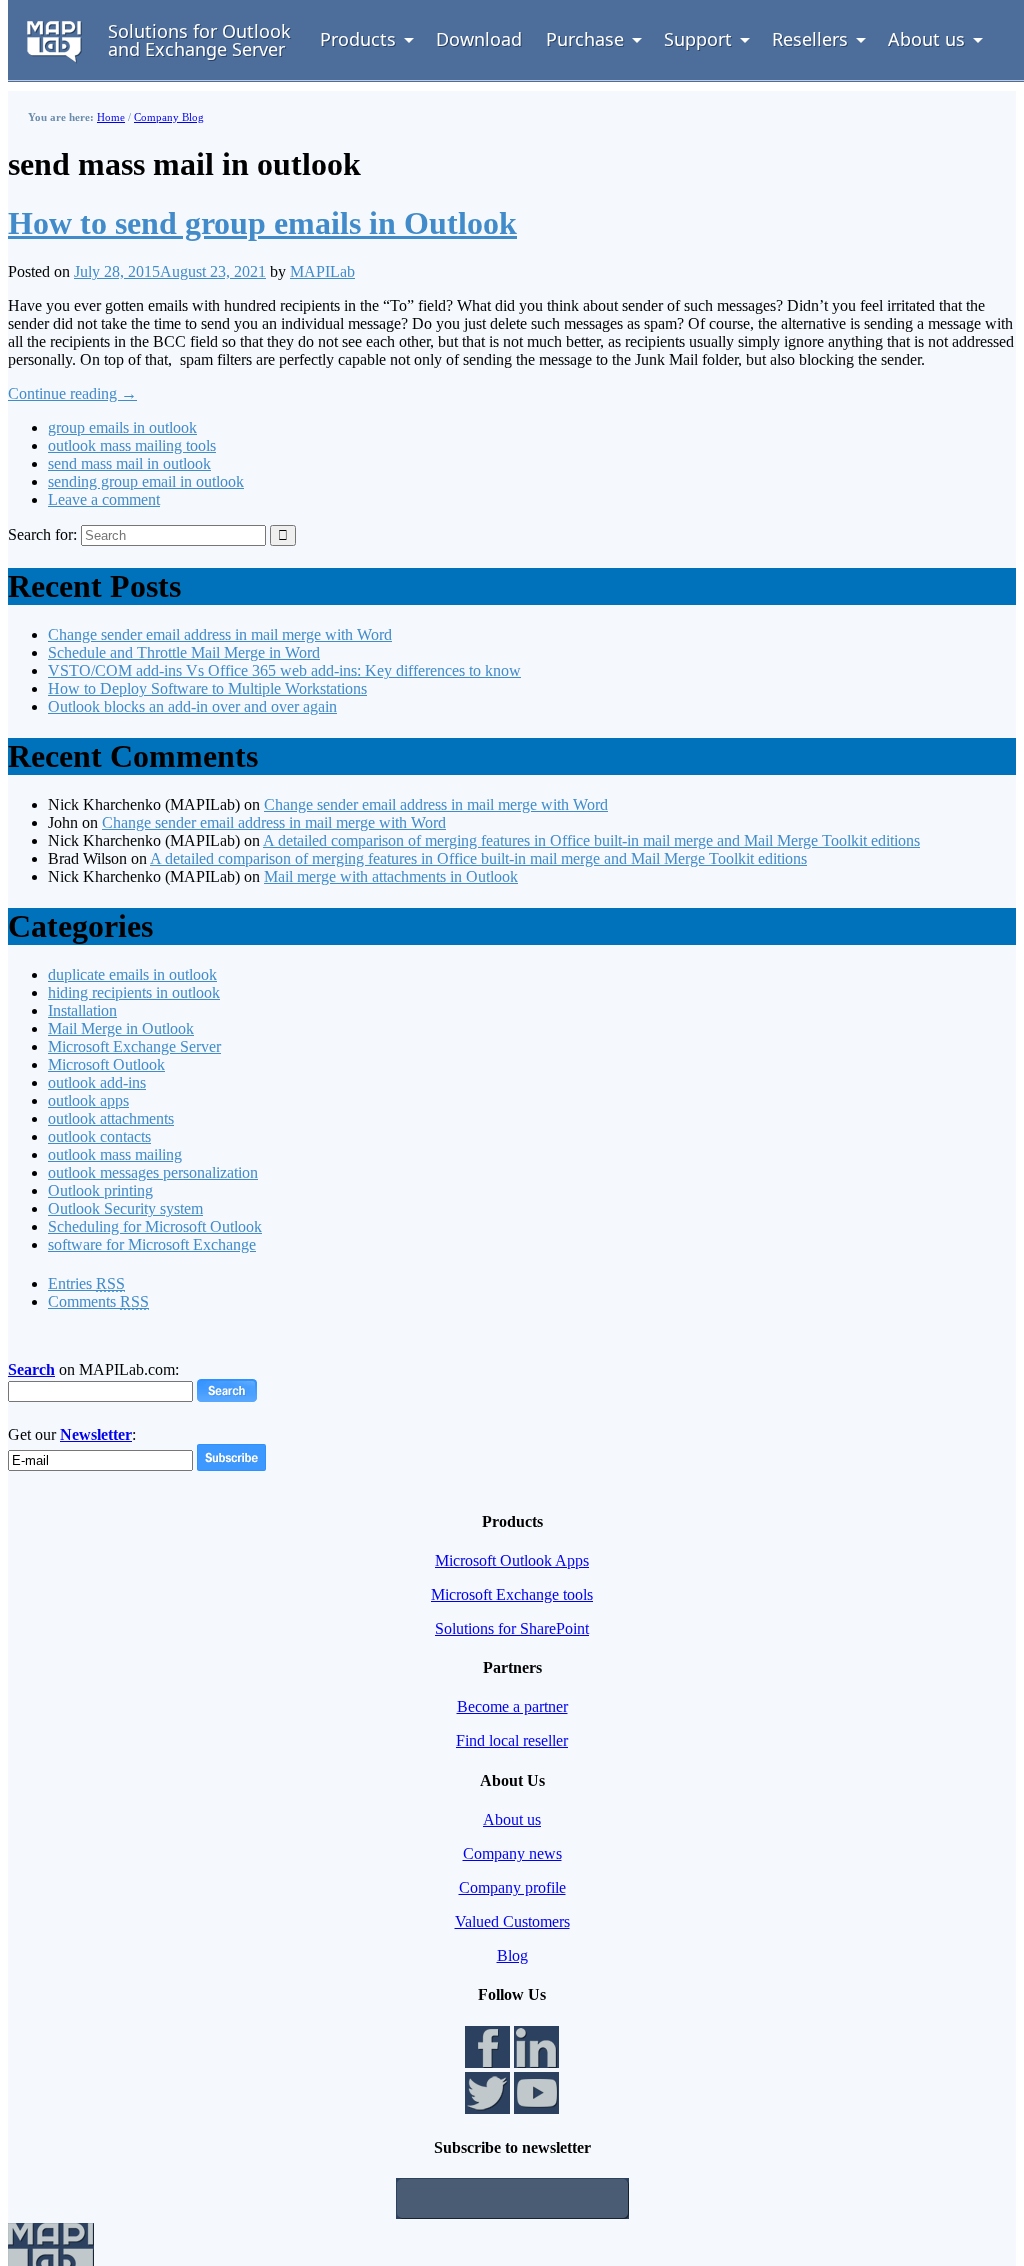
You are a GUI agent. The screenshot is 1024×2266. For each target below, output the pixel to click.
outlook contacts (99, 1136)
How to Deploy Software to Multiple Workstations (207, 688)
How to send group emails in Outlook (262, 223)
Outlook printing (100, 1190)
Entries (86, 1283)
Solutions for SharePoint (512, 1628)
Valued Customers (512, 1921)
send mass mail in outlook (129, 463)
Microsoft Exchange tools (512, 1594)
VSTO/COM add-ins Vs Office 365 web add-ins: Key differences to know (284, 670)
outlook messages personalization (153, 1172)
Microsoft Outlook (106, 1064)
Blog (512, 1955)
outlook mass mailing (115, 1154)
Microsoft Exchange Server (134, 1046)
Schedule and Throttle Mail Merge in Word (184, 652)
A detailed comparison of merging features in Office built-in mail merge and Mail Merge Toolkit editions (591, 840)
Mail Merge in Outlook (121, 1028)
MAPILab (322, 271)
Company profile (512, 1887)
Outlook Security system (125, 1208)
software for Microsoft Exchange (152, 1244)
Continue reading (72, 393)
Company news (512, 1853)
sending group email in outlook (146, 481)
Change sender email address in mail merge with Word (220, 634)
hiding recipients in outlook (134, 992)
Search (31, 1369)
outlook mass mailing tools (132, 445)
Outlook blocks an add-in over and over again (192, 706)
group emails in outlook (122, 427)
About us (512, 1819)
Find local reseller (512, 1740)
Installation (82, 1010)
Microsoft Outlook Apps (512, 1560)
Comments (98, 1301)
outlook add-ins (97, 1082)
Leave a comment (104, 499)
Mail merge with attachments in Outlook (391, 876)
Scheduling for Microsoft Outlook (155, 1226)
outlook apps (88, 1100)
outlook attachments (111, 1118)
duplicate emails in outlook (132, 974)
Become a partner (512, 1706)
